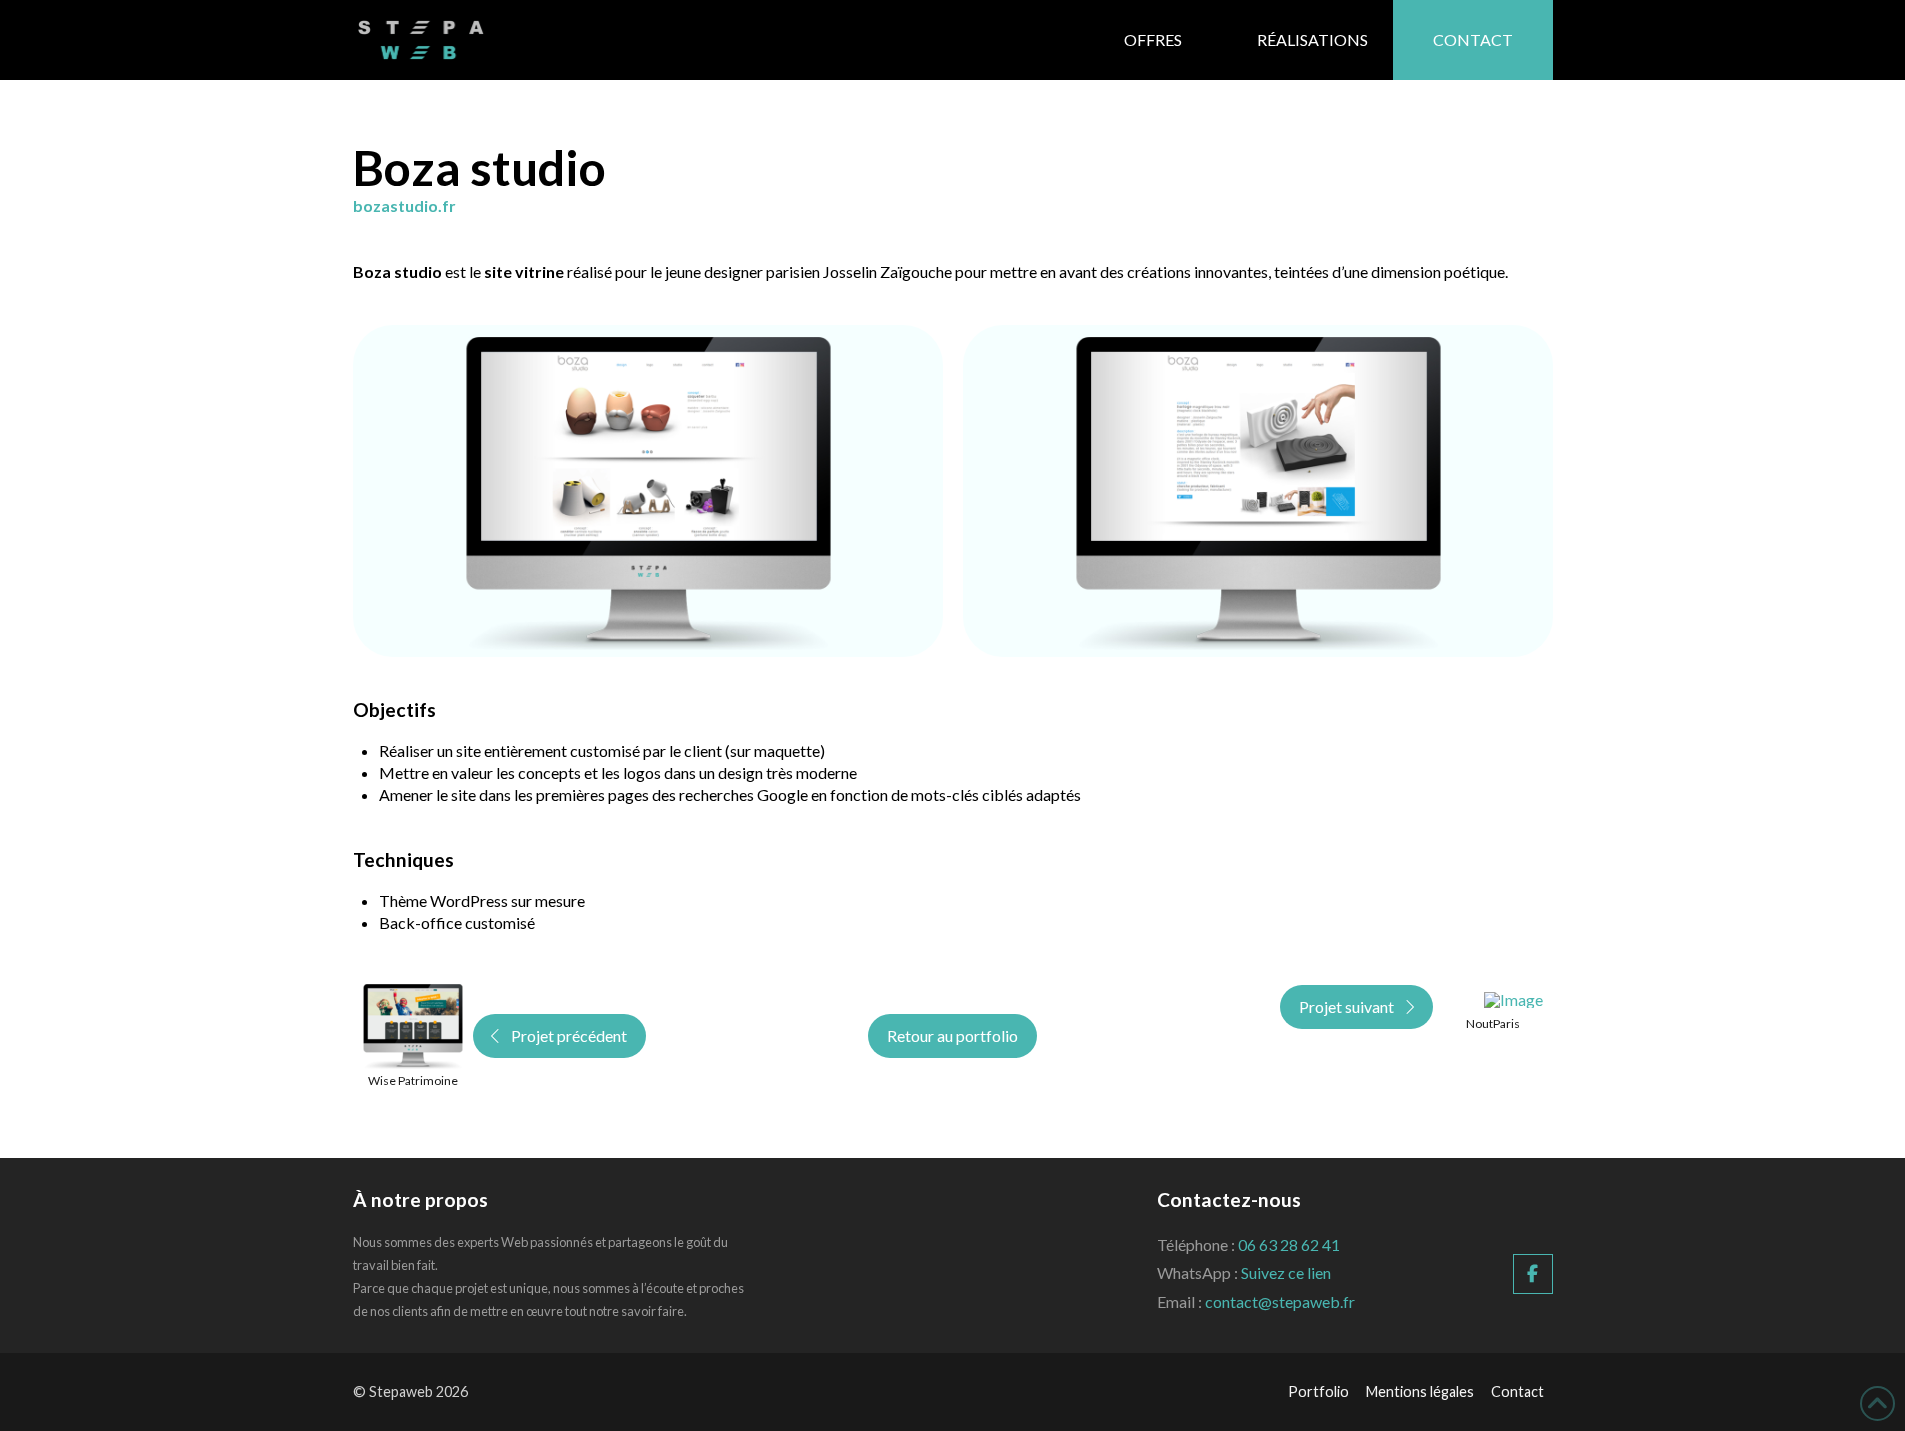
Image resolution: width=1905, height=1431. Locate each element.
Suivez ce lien (1286, 1272)
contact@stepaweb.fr (1280, 1301)
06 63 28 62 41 (1289, 1244)
